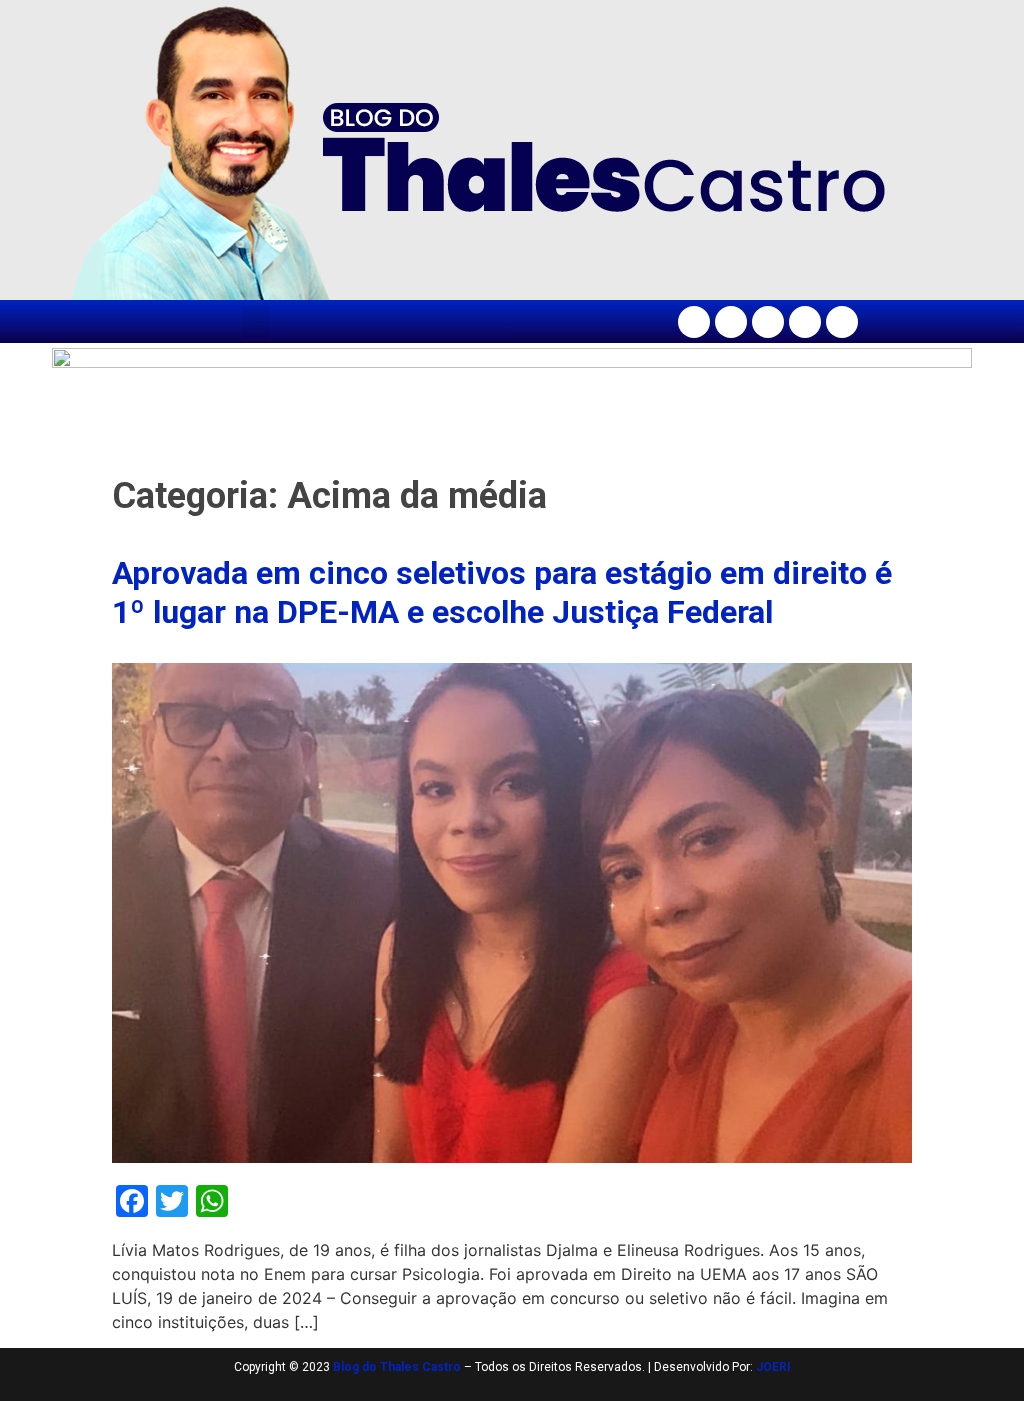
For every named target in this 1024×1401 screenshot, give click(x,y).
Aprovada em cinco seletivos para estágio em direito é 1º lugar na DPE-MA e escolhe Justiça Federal (502, 592)
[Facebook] (694, 322)
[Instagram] (731, 322)
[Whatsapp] (842, 322)
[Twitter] (768, 322)
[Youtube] (805, 322)
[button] (256, 321)
